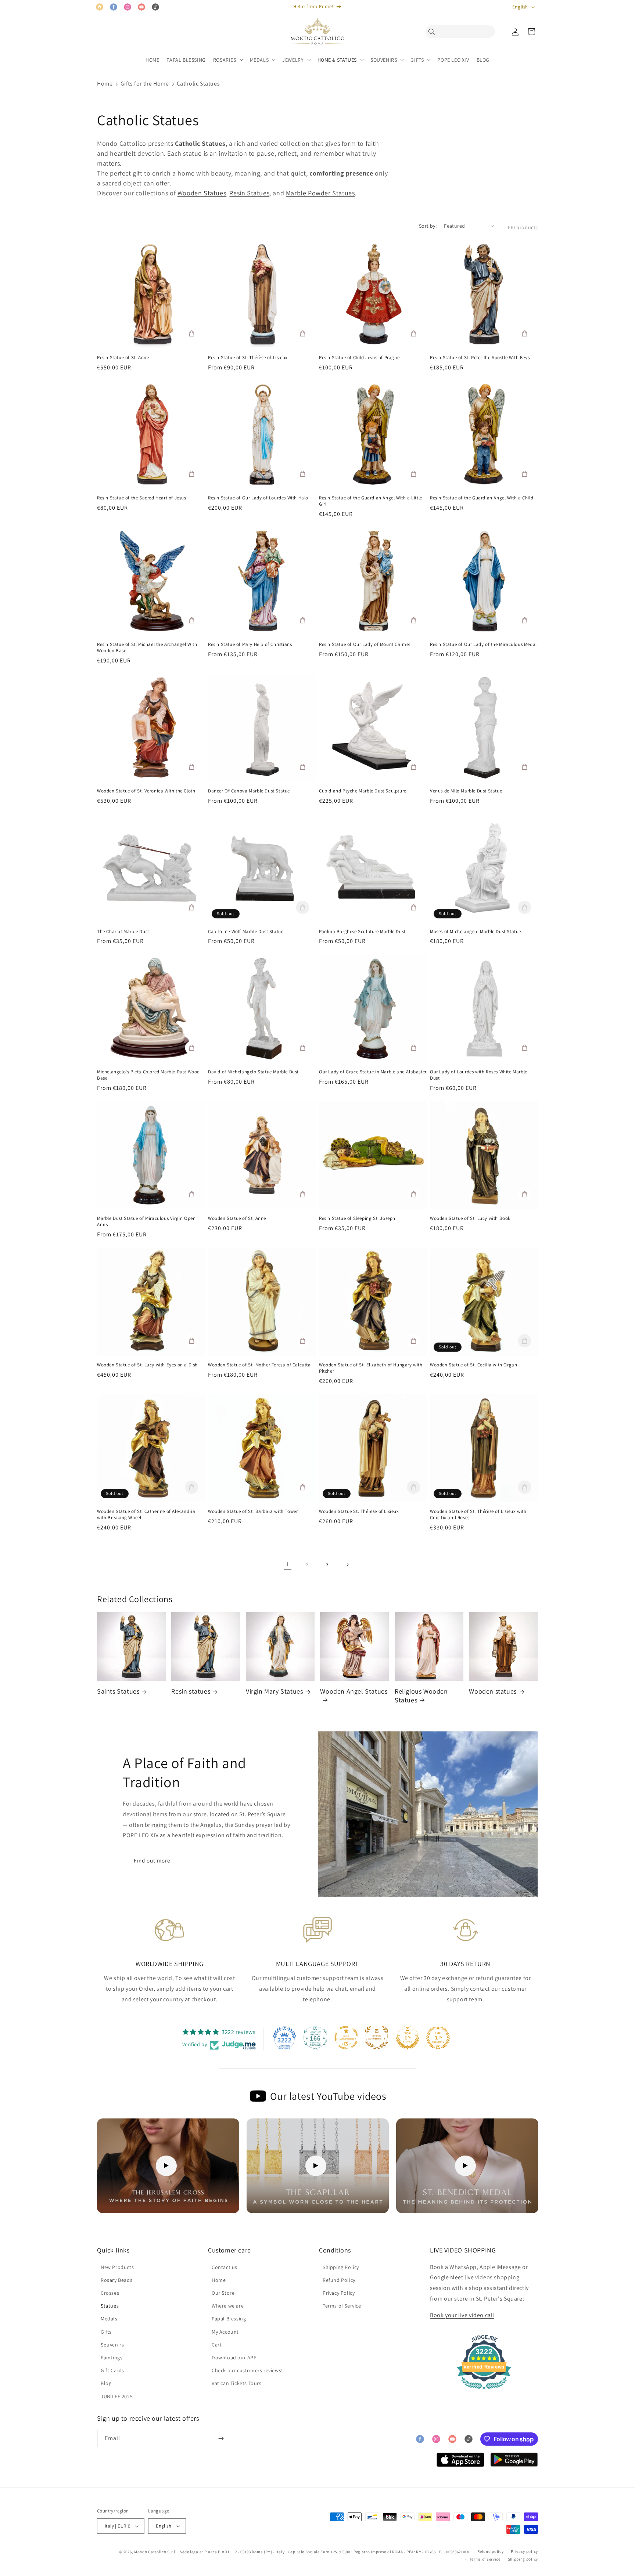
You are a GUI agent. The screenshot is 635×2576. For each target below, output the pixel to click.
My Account (225, 2332)
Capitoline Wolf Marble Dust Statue (246, 932)
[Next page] (347, 1565)
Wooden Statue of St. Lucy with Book (470, 1218)
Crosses (110, 2293)
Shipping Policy (341, 2267)
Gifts (106, 2332)
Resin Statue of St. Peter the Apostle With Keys (480, 358)
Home (105, 84)
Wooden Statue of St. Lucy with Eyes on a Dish (147, 1365)
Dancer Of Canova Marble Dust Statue (249, 791)
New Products (117, 2267)
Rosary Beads (116, 2280)
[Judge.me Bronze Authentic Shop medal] (377, 2038)
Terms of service (485, 2559)
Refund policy (490, 2551)
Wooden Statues (202, 193)
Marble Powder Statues (320, 193)
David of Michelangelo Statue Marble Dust (253, 1072)
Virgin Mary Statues (274, 1691)
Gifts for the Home (145, 84)
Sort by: (428, 226)
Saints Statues (118, 1691)
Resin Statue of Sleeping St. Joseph (357, 1218)
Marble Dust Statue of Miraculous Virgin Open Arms (146, 1222)
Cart (217, 2345)
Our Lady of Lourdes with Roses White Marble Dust (479, 1075)
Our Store (223, 2293)
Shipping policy (523, 2559)
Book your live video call (462, 2315)
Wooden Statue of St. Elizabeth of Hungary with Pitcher (371, 1368)
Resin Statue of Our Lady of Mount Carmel (365, 644)
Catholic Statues (198, 84)
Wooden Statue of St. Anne (237, 1218)
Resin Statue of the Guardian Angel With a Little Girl (371, 501)
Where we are (228, 2306)
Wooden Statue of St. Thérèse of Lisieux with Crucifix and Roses (478, 1515)
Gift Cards (112, 2370)
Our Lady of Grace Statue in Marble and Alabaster (373, 1072)
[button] (434, 32)
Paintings (112, 2358)
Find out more (152, 1860)
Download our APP (234, 2358)
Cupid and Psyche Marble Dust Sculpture (363, 791)
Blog (106, 2383)
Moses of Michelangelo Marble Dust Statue (476, 932)
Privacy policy (524, 2551)
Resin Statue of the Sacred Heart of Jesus (142, 498)
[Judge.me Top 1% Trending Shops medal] (438, 2038)
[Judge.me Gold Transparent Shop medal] (346, 2038)
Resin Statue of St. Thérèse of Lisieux (248, 358)
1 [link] (288, 1564)
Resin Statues (249, 193)
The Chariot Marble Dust (123, 932)
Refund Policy (339, 2280)
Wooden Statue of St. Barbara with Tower (253, 1511)
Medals (109, 2319)
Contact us (225, 2267)
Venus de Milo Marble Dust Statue (466, 791)
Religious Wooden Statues (421, 1695)
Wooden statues (493, 1691)
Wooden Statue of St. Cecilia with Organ (473, 1365)
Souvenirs (112, 2345)
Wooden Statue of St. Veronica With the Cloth (146, 791)
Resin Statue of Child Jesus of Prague (359, 358)
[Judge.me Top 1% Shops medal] (408, 2038)
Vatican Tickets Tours (237, 2383)
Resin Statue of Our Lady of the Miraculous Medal (483, 644)
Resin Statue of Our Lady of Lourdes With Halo (258, 498)
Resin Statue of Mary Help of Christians (250, 644)
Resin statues (191, 1691)
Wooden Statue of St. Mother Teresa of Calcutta (259, 1365)
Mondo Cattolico (150, 2552)
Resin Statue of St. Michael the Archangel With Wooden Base (147, 648)
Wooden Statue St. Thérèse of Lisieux (359, 1511)
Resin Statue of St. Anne (123, 358)
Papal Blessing (229, 2319)
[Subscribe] (221, 2438)
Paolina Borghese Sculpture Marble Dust (362, 932)
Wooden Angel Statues (354, 1691)
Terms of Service (342, 2306)
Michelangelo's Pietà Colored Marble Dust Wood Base (148, 1075)
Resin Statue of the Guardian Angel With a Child (482, 498)
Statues (110, 2306)
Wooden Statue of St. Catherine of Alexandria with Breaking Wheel (146, 1515)
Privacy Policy (339, 2293)
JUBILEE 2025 (117, 2396)
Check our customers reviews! (247, 2370)
